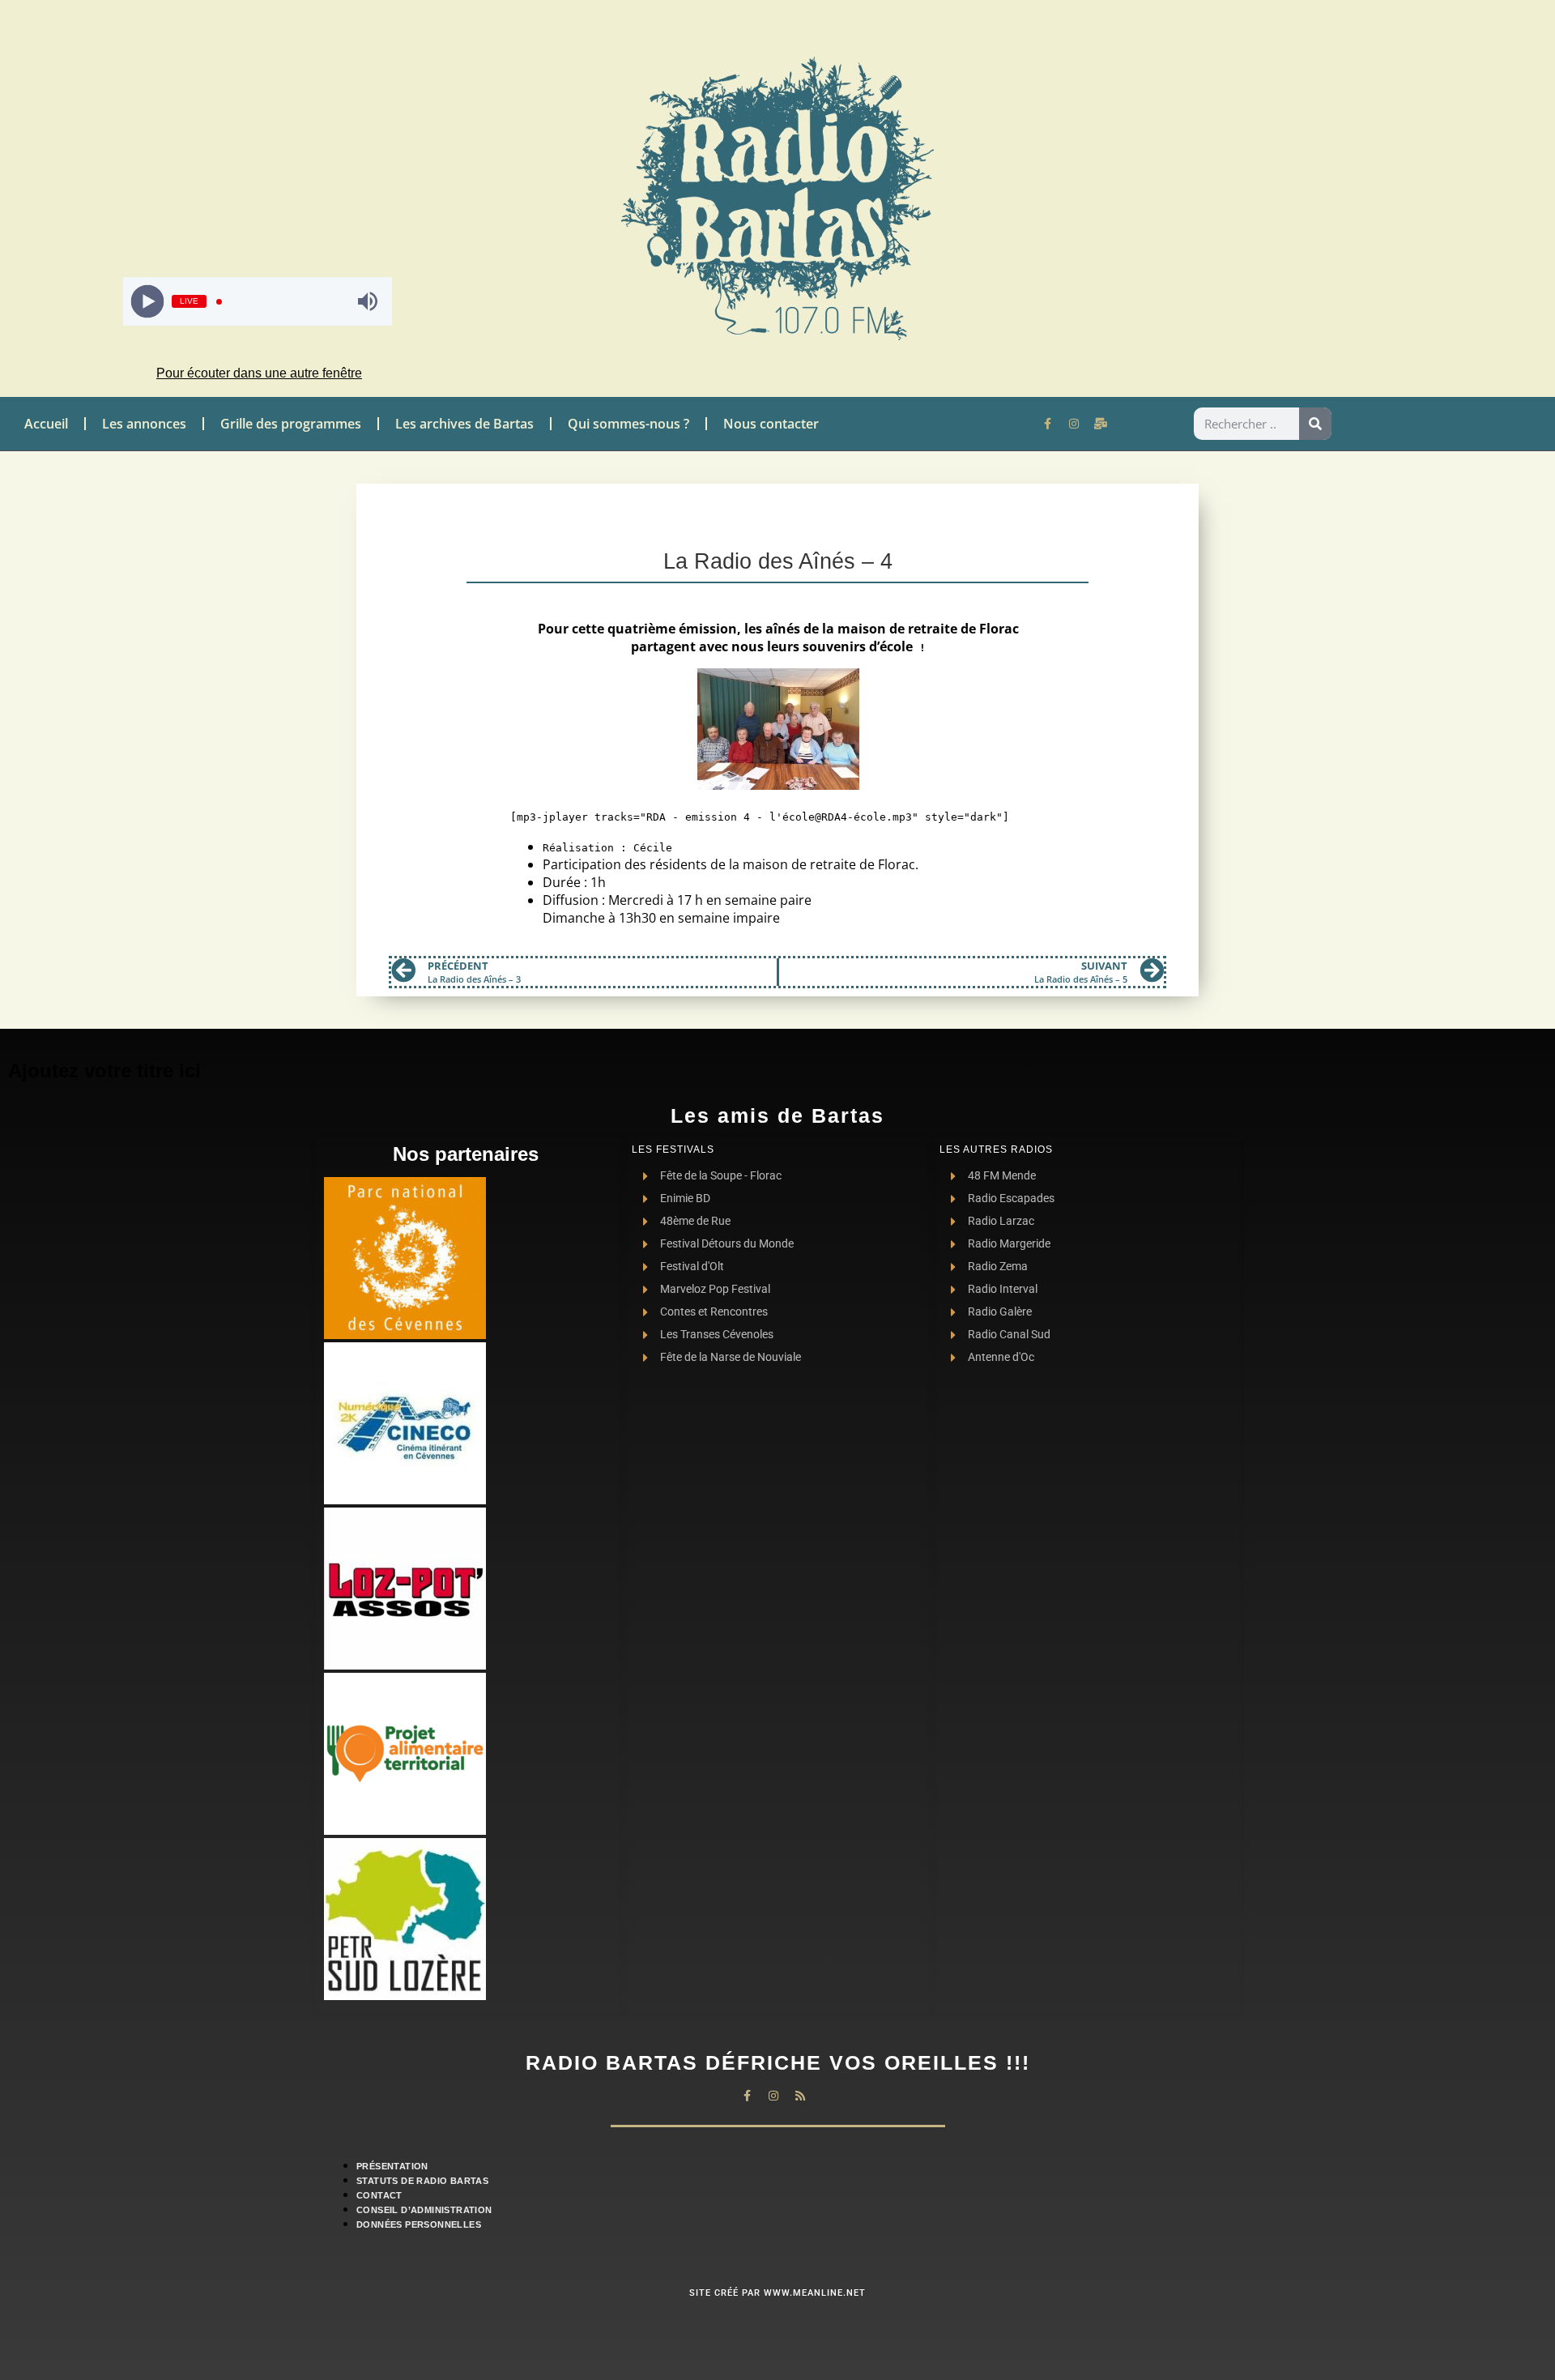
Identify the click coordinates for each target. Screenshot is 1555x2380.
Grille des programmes (291, 424)
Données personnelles (419, 2224)
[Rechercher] (1315, 424)
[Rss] (800, 2096)
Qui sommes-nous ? (628, 424)
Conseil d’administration (424, 2210)
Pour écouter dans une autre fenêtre (259, 373)
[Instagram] (1074, 424)
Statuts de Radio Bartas (422, 2181)
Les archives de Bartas (464, 424)
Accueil (46, 424)
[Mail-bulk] (1101, 424)
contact (379, 2195)
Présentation (392, 2166)
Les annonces (144, 424)
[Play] (148, 302)
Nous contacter (771, 424)
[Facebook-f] (1047, 424)
